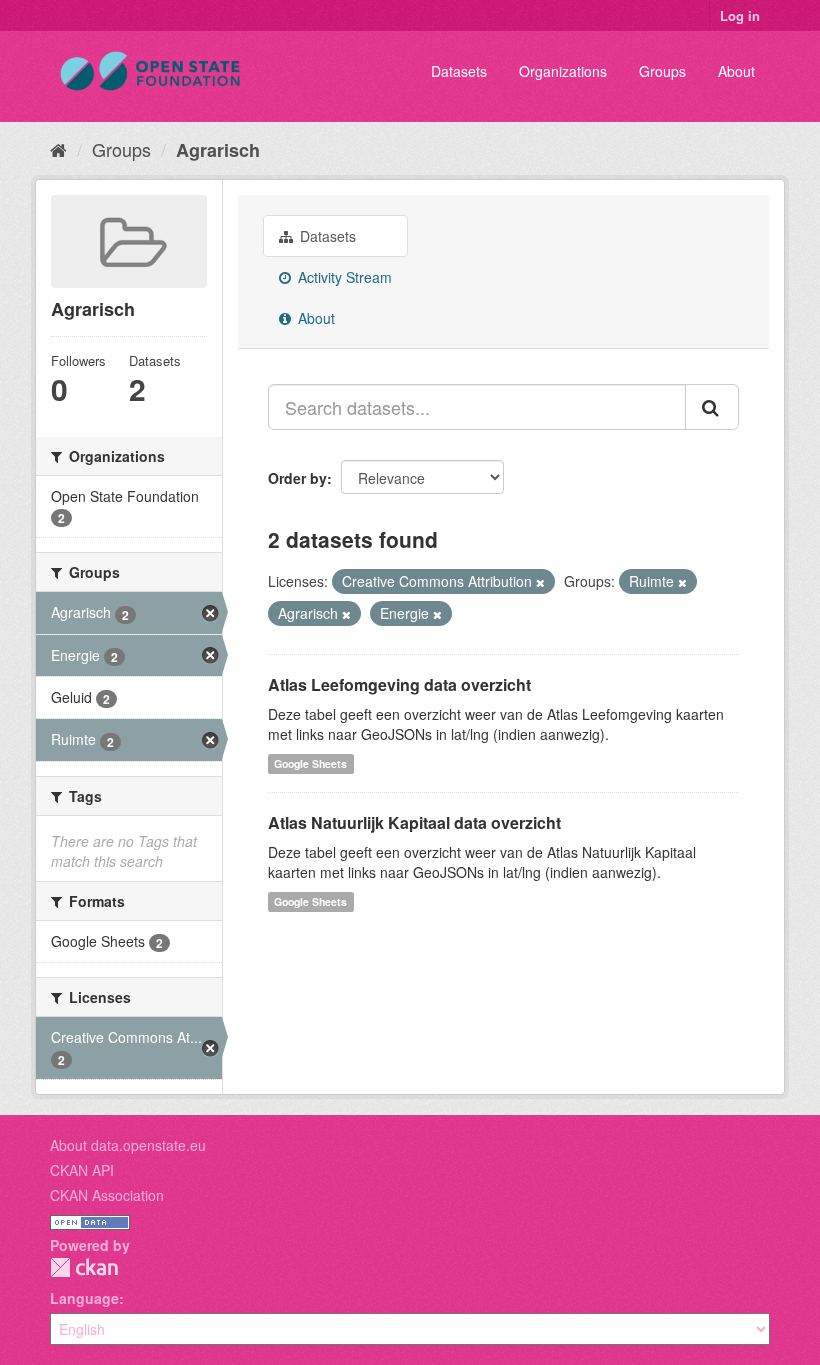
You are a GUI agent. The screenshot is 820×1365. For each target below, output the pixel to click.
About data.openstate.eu (128, 1145)
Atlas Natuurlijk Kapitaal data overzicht (414, 822)
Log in (740, 15)
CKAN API (82, 1170)
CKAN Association (107, 1195)
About (736, 71)
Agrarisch (218, 150)
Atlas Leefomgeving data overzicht (399, 684)
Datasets (459, 71)
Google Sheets (310, 763)
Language (84, 1298)
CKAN (84, 1267)
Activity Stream (343, 277)
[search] (712, 407)
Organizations (563, 71)
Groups (662, 71)
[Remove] (540, 582)
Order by (297, 478)
